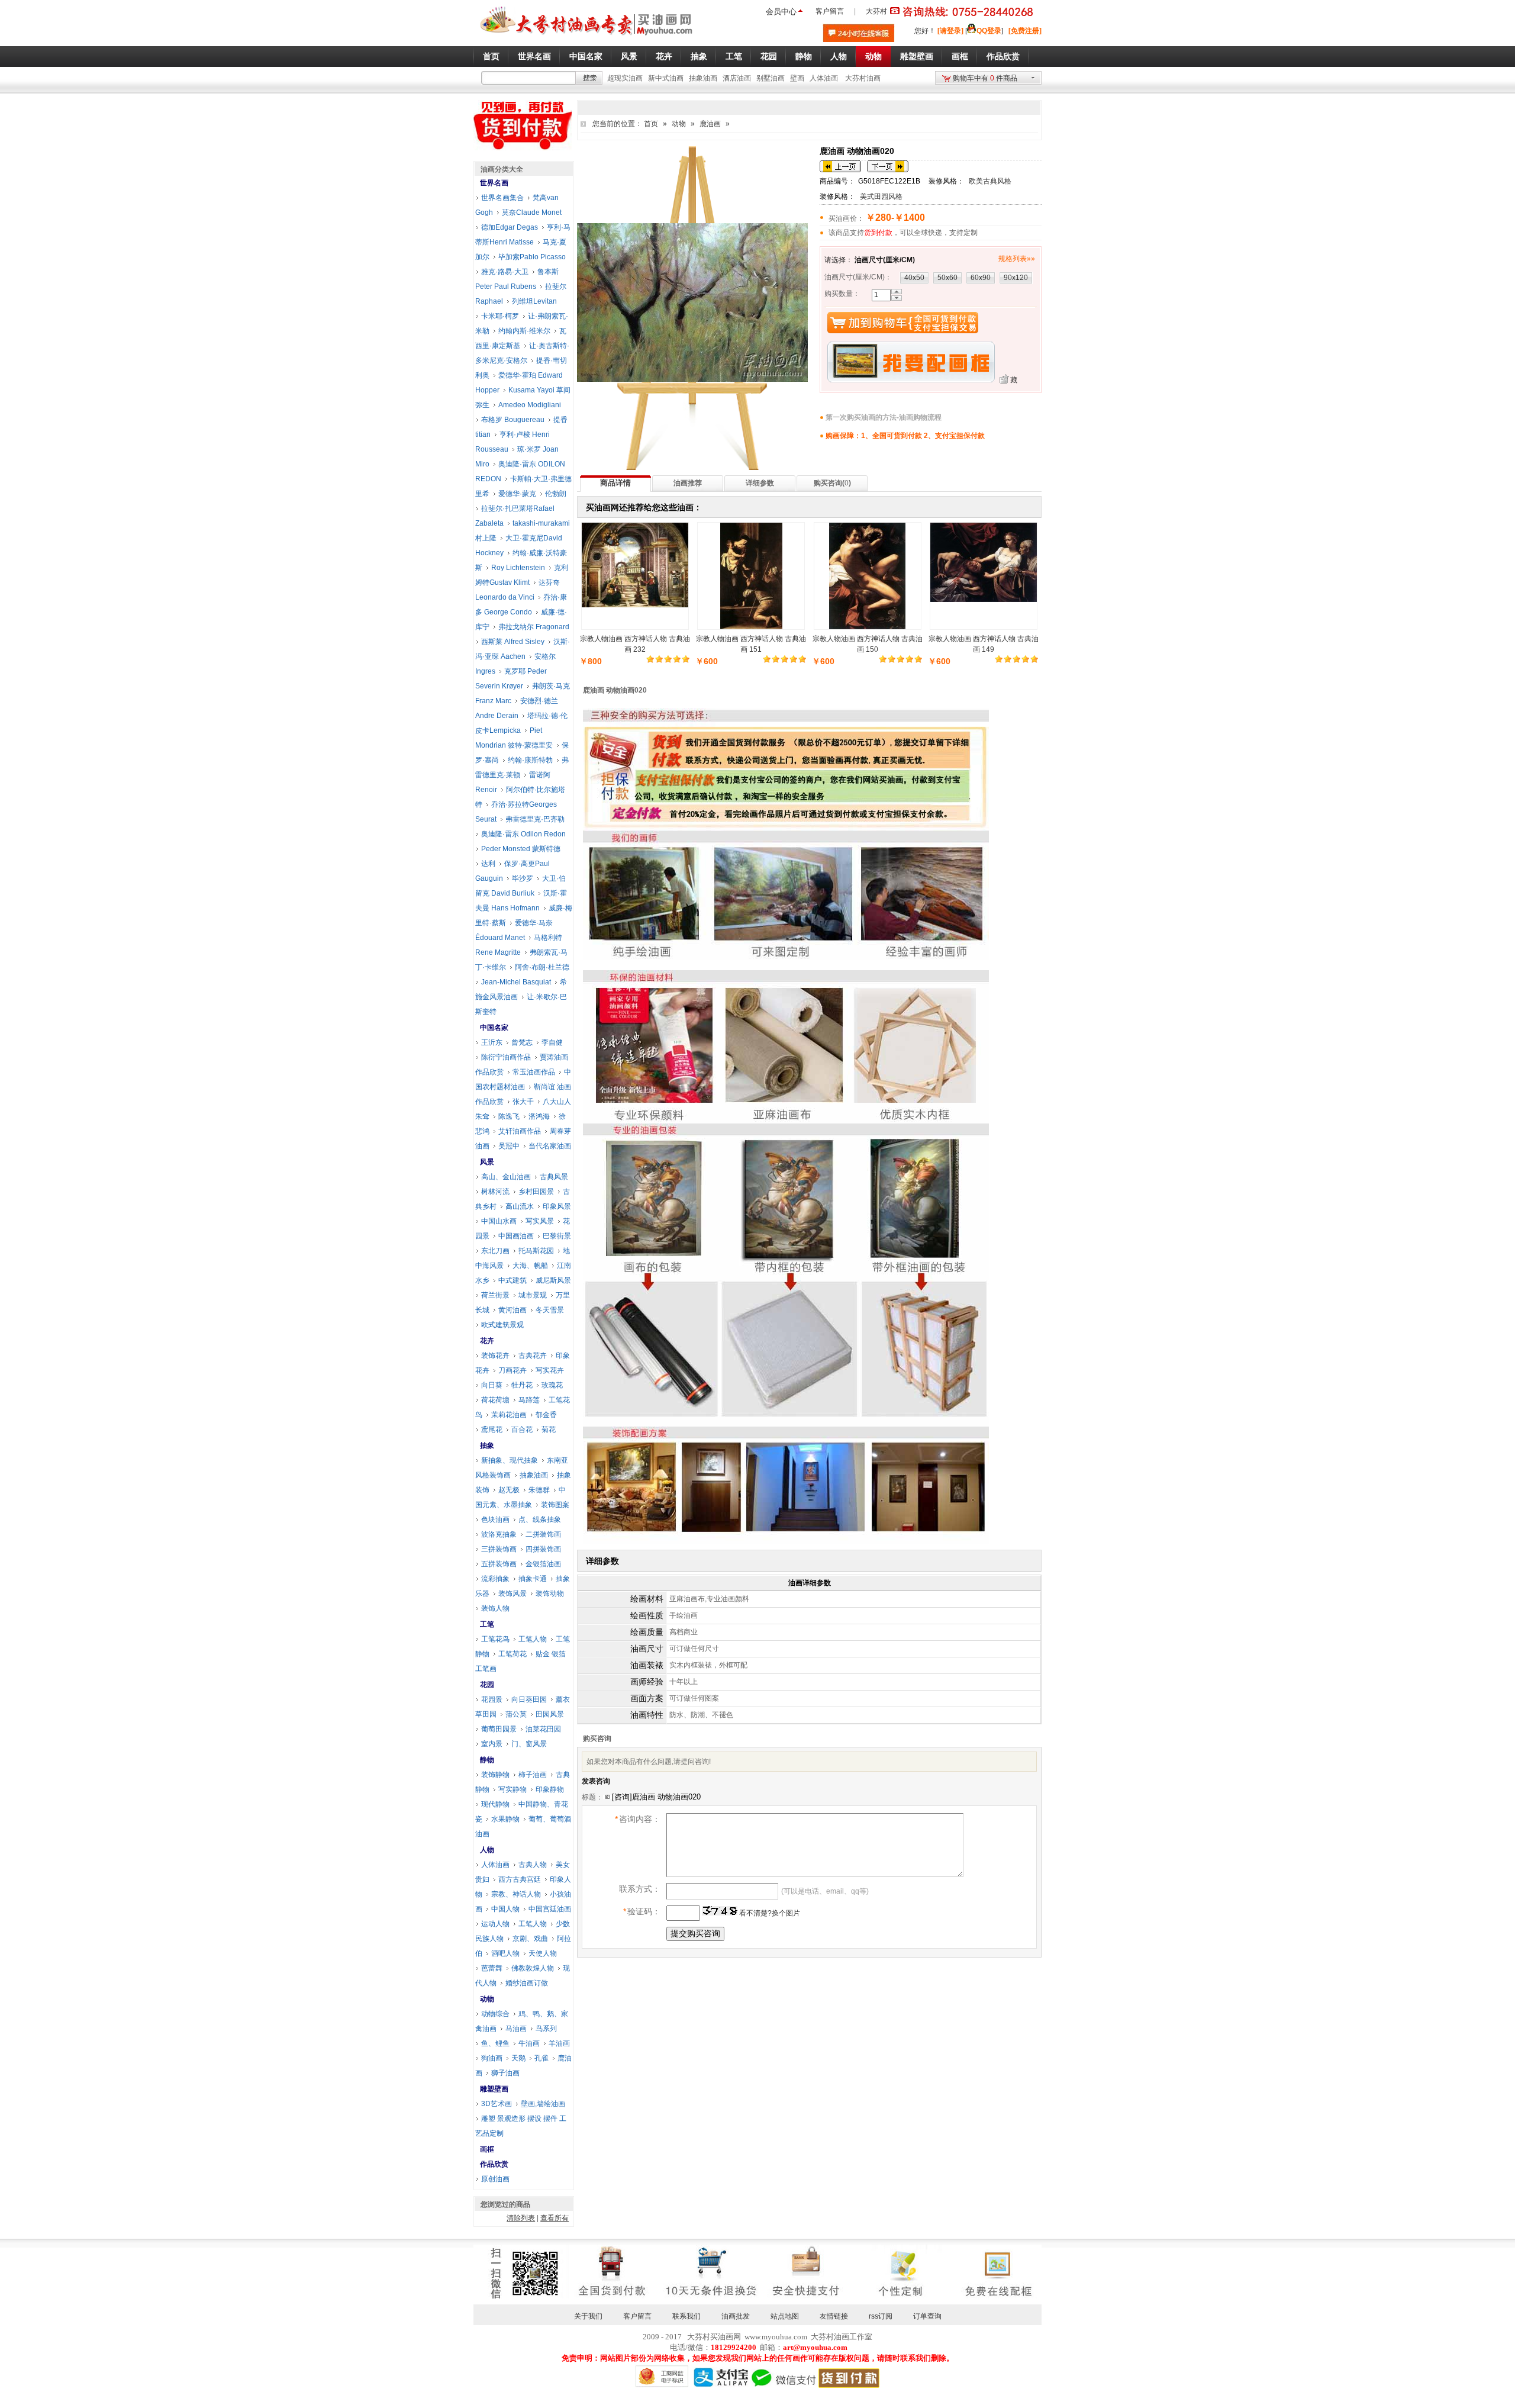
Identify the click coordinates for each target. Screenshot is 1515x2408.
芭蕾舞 (492, 1968)
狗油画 (492, 2058)
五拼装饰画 (499, 1564)
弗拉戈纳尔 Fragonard (534, 627)
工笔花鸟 (495, 1639)
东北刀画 (495, 1251)
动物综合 (495, 2014)
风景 (487, 1162)
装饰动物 (550, 1593)
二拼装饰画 (543, 1534)
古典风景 (554, 1177)
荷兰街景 (495, 1295)
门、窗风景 (529, 1744)
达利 (488, 864)
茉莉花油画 (509, 1415)
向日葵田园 (529, 1699)
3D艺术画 (497, 2104)
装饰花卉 (495, 1356)
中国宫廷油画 (550, 1909)
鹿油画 (710, 124)
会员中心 (781, 12)
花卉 (487, 1341)
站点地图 (785, 2316)
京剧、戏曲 (530, 1939)
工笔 (487, 1624)
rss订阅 (881, 2316)
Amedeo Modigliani (530, 405)
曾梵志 (522, 1042)
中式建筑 (512, 1280)
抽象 (487, 1446)
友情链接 (834, 2316)
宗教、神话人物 (516, 1894)
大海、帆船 (530, 1266)
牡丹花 (522, 1385)
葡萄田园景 (499, 1729)
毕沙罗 (523, 878)
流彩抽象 (495, 1579)
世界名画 (494, 183)
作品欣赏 (494, 2164)
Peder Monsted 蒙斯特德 (521, 849)
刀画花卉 (512, 1370)
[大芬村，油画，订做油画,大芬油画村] (587, 37)
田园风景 (550, 1714)
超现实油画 (625, 78)
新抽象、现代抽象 (510, 1460)
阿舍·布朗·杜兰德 (542, 967)
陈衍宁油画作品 (506, 1057)
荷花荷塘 (495, 1400)
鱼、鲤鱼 (495, 2043)
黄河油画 (512, 1310)
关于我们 (588, 2316)
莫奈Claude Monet (532, 213)
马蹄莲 (529, 1400)
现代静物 (495, 1804)
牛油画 (529, 2043)
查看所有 (555, 2218)
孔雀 (541, 2058)
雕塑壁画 (494, 2089)
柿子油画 (533, 1775)
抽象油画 (703, 78)
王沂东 (492, 1042)
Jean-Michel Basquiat (516, 982)
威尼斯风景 (553, 1280)
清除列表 (521, 2218)
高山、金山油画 (506, 1177)
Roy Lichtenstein (518, 568)
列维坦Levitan (534, 301)
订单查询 (927, 2316)
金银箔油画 (543, 1564)
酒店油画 (737, 78)
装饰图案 (555, 1505)
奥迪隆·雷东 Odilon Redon (523, 834)
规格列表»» (1017, 259)
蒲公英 (516, 1714)
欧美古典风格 (990, 181)
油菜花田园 (543, 1729)
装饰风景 (512, 1593)
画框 (487, 2149)
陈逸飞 (509, 1116)
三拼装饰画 (499, 1549)
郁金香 (546, 1415)
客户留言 (830, 11)
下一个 (888, 166)
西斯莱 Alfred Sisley (513, 642)
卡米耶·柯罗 (500, 316)
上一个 (840, 166)
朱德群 (539, 1490)
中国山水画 (499, 1221)
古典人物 (533, 1865)
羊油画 (559, 2043)
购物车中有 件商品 (985, 78)
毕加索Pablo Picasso (532, 257)
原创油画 (495, 2179)
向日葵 (492, 1385)
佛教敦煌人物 (533, 1968)
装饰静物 (495, 1775)
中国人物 (505, 1909)
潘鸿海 (539, 1116)
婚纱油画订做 (527, 1983)
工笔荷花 (512, 1654)
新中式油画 (666, 78)
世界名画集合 (502, 198)
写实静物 (512, 1789)
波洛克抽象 (499, 1534)
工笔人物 (533, 1639)
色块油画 (495, 1520)
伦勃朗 (556, 494)
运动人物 (495, 1924)
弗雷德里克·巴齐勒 (535, 819)
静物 (487, 1760)
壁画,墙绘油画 (543, 2104)
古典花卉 (533, 1356)
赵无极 (509, 1490)
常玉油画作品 (534, 1072)
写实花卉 (550, 1370)
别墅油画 (771, 78)
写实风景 (540, 1221)
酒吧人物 (505, 1953)
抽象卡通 (533, 1579)
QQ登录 (989, 31)
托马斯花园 (536, 1251)
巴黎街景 (557, 1236)
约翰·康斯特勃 (530, 760)
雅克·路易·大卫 (505, 272)
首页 (651, 124)
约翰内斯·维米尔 (524, 331)
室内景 (492, 1744)
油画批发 (736, 2316)
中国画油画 (516, 1236)
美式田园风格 (881, 197)
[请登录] (950, 31)
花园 (487, 1685)
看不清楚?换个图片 (769, 1913)
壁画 (797, 78)
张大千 (523, 1102)
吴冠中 (509, 1146)
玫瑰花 (552, 1385)
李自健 (552, 1042)
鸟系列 (546, 2029)
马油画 (516, 2029)
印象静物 (550, 1789)
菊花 (549, 1430)
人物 (487, 1850)
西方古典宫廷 (520, 1879)
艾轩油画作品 (520, 1131)
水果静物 (505, 1819)
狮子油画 (505, 2073)
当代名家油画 (550, 1146)
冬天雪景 (550, 1310)
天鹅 (518, 2058)
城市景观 (533, 1295)
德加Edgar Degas (510, 227)
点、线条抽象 (540, 1520)
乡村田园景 (536, 1192)
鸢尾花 (492, 1430)
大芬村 (876, 11)
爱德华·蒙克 (517, 494)
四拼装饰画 (543, 1549)
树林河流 (495, 1192)
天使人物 (543, 1953)
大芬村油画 (863, 78)
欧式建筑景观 (502, 1325)
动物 (679, 124)
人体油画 (824, 78)
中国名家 (494, 1028)
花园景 (492, 1699)
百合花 (522, 1430)
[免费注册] (1025, 31)
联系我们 (686, 2316)
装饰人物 (495, 1608)
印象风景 (557, 1206)
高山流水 (520, 1206)
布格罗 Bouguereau (513, 420)
